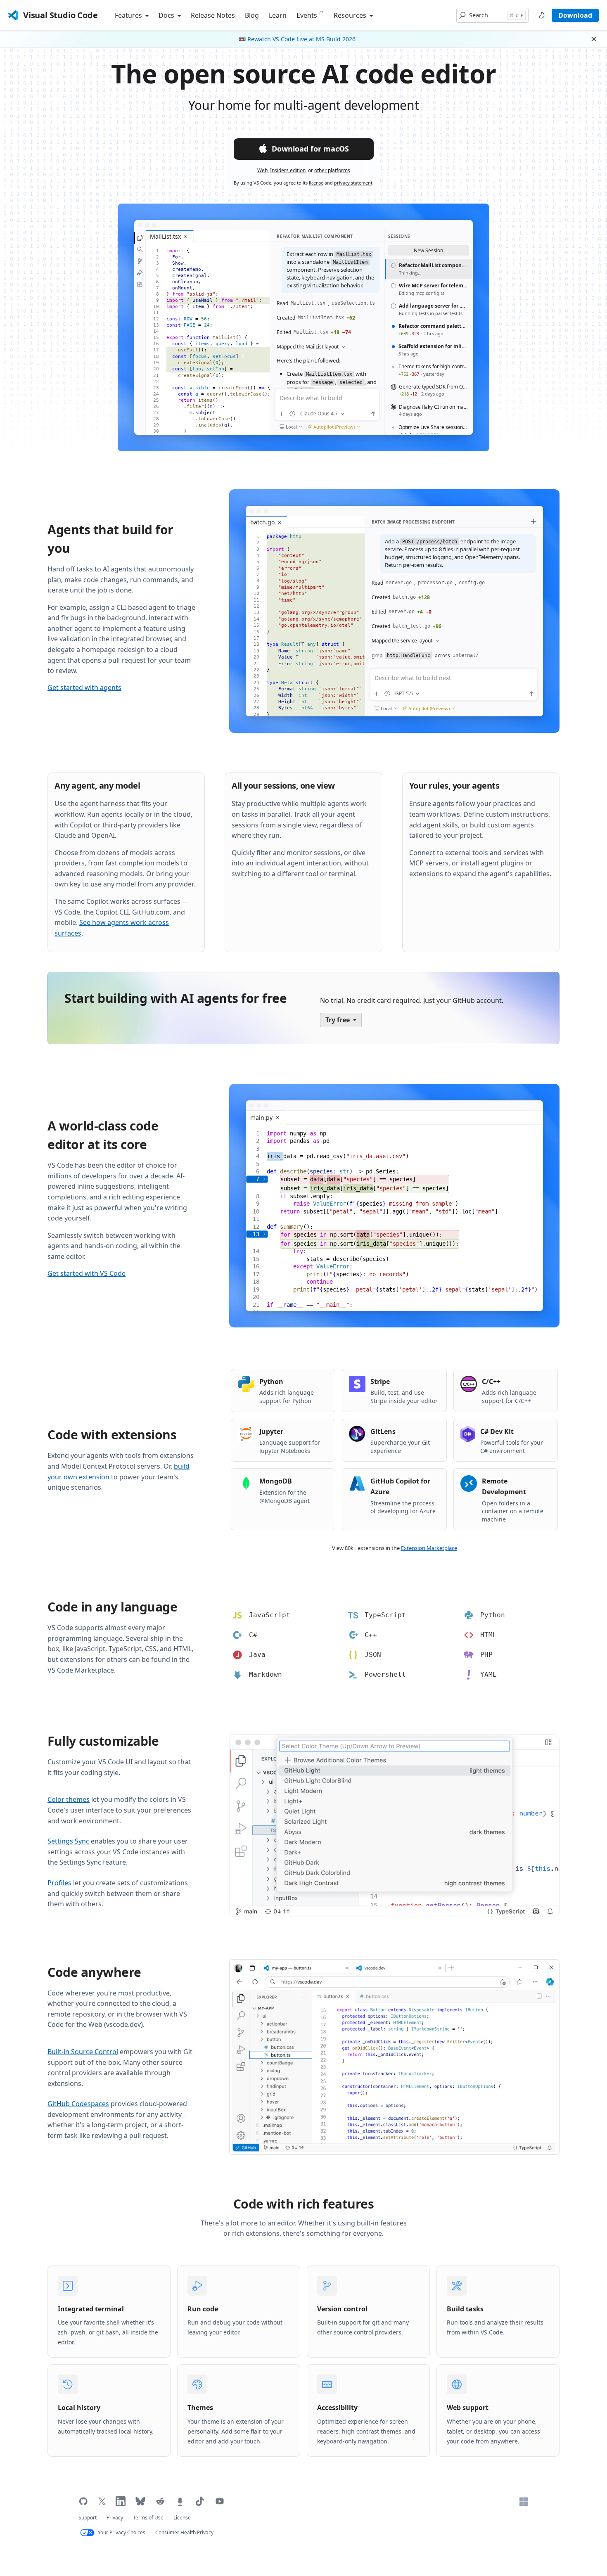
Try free (338, 1020)
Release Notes (213, 15)
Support (88, 2518)
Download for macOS (310, 149)
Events (307, 15)
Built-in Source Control (83, 2052)
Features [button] (129, 15)
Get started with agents (84, 687)
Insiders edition (288, 170)
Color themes (69, 1799)
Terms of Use (148, 2518)
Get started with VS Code (87, 1273)
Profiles (59, 1883)
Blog (252, 15)
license (316, 183)
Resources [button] (351, 15)
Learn (278, 15)
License (182, 2518)
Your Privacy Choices (122, 2532)
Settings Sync (68, 1841)
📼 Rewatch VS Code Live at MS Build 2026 (297, 39)
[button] (492, 15)
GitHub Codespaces (78, 2104)
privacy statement (353, 183)
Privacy (115, 2518)
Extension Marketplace (429, 1548)
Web (262, 170)
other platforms (332, 170)
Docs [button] (167, 15)
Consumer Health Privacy (184, 2532)
